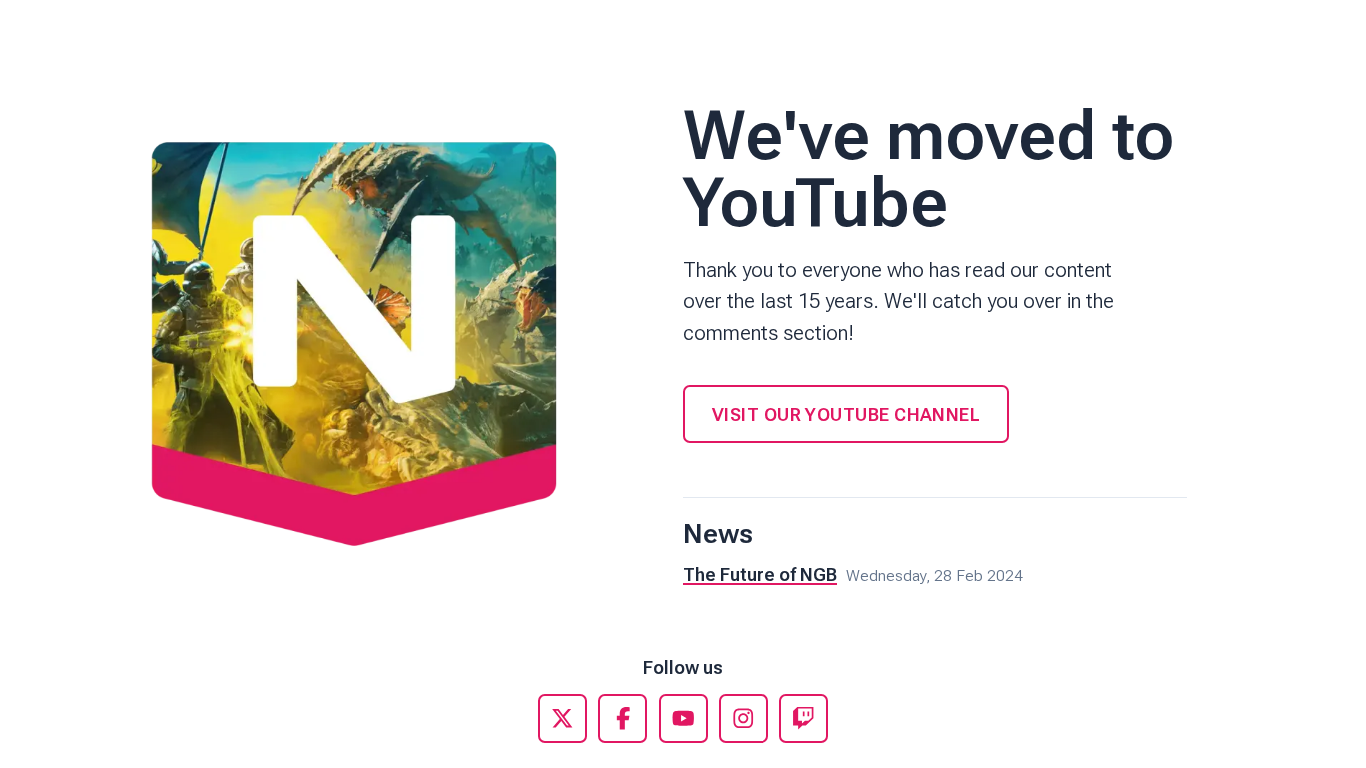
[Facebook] (622, 718)
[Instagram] (743, 718)
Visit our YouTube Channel (846, 414)
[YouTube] (683, 718)
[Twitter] (562, 718)
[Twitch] (803, 718)
